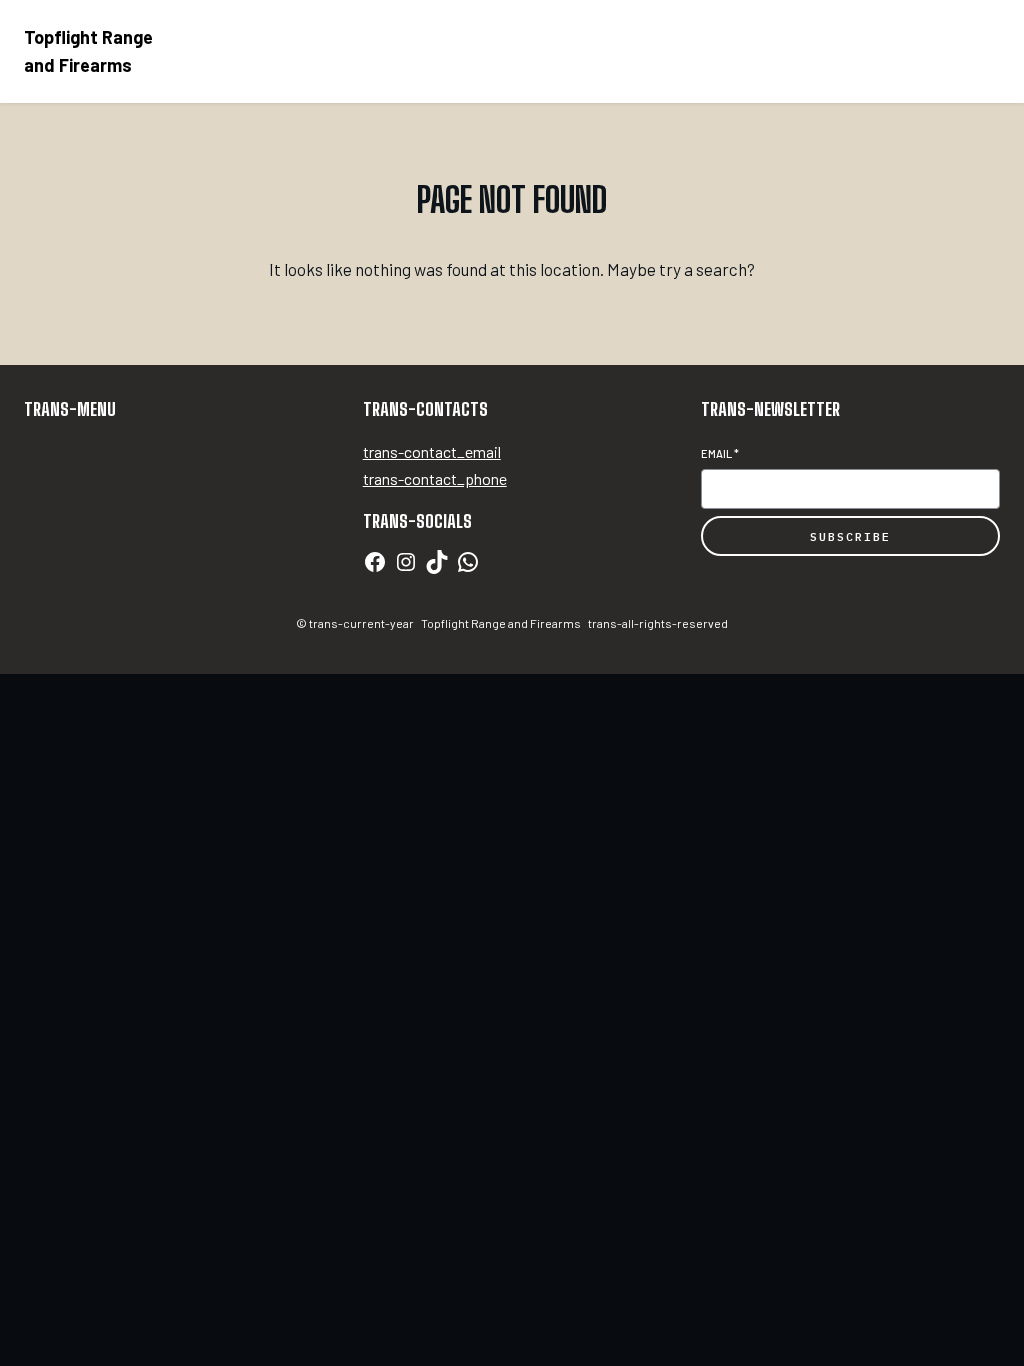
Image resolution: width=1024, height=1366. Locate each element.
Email (720, 453)
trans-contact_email (432, 451)
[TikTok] (437, 562)
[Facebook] (375, 562)
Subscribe (850, 536)
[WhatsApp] (468, 562)
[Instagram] (406, 562)
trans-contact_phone (435, 478)
